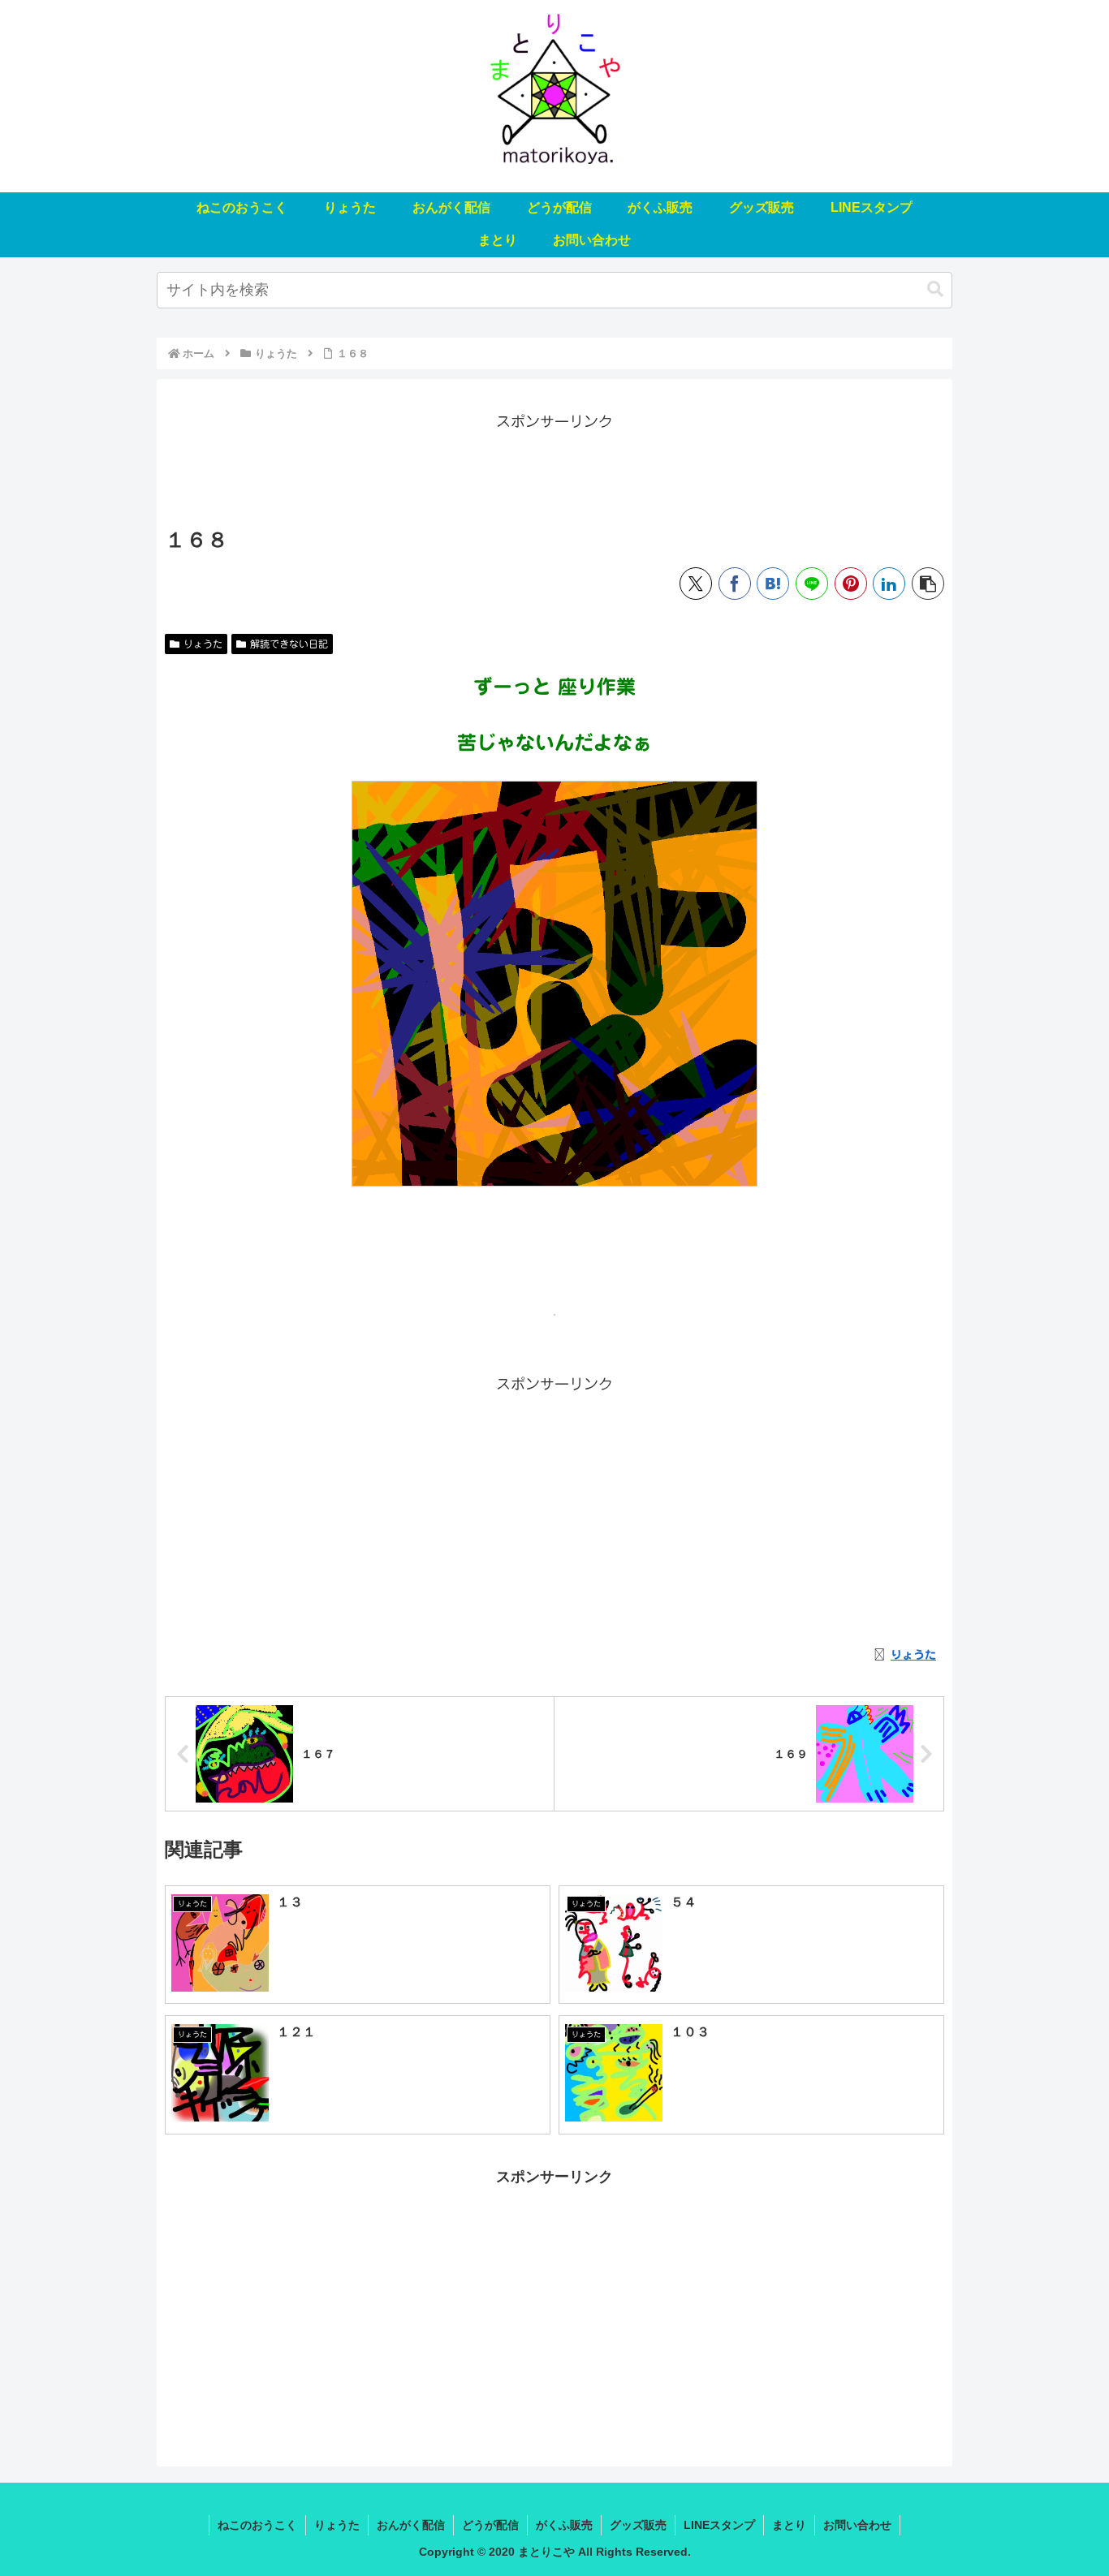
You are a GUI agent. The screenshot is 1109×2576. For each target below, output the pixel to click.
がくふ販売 (564, 2525)
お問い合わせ (857, 2525)
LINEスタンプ (719, 2525)
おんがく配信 (411, 2525)
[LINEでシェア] (812, 584)
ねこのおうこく (257, 2525)
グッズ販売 (638, 2525)
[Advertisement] (554, 471)
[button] (935, 289)
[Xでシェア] (696, 584)
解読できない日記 (289, 644)
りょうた (203, 644)
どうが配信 (490, 2525)
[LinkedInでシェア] (889, 584)
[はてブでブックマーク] (773, 584)
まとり (789, 2525)
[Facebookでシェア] (735, 584)
